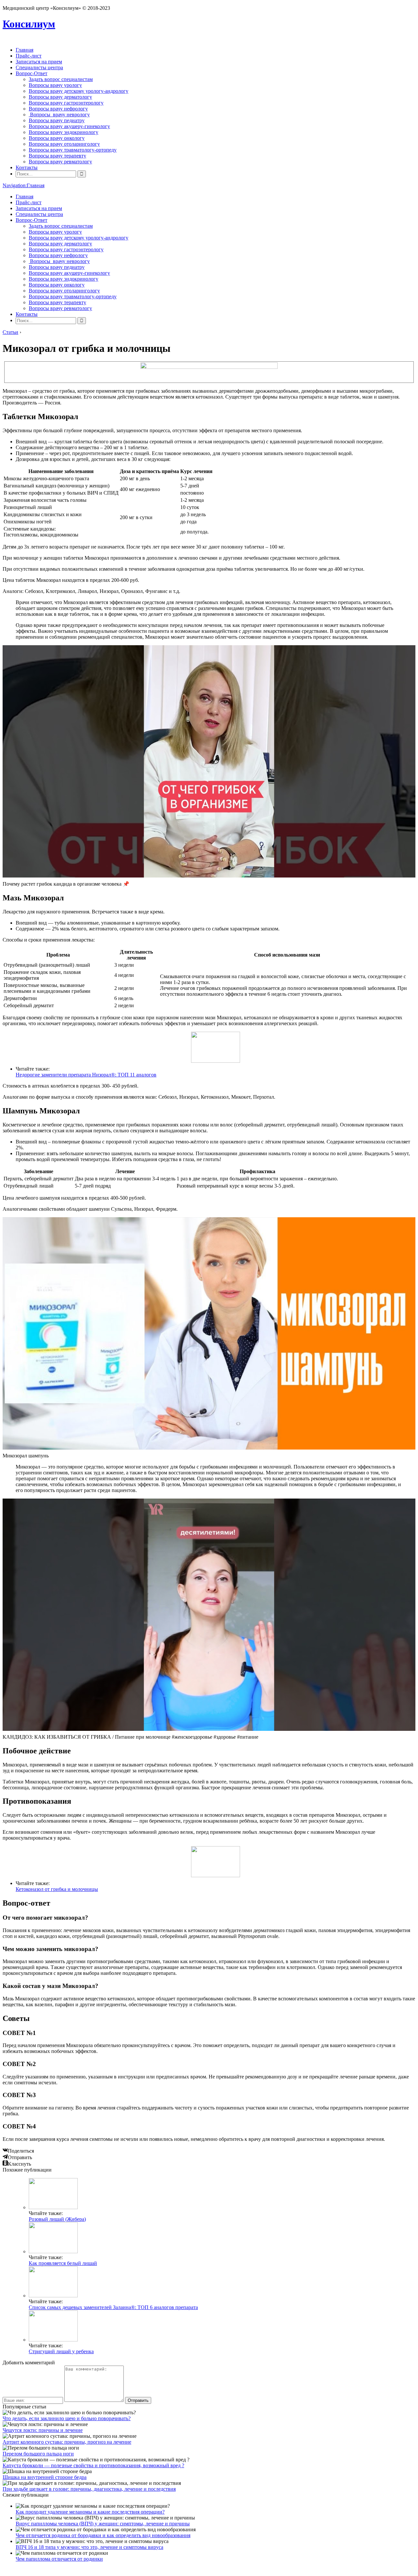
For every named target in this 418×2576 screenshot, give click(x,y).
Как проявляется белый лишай (63, 2263)
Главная (24, 50)
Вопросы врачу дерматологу (60, 97)
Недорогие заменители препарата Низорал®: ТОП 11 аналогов (86, 1075)
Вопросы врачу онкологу (57, 138)
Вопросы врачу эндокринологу (64, 132)
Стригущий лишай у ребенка (61, 2351)
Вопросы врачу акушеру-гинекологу (69, 126)
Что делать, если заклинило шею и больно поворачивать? (67, 2418)
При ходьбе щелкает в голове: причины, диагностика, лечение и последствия (89, 2489)
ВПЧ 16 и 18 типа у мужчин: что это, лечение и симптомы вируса (89, 2547)
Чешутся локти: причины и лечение (43, 2430)
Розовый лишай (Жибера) (57, 2219)
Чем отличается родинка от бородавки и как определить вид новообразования (103, 2535)
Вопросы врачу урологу (55, 85)
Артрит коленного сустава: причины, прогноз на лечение (67, 2442)
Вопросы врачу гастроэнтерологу (66, 103)
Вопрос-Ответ (32, 73)
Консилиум (29, 24)
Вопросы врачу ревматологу (60, 162)
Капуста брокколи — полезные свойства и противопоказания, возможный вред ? (93, 2465)
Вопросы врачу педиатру (57, 120)
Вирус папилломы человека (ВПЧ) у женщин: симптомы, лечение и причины (103, 2524)
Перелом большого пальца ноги (38, 2454)
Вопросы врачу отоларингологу (64, 144)
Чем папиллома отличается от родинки (59, 2559)
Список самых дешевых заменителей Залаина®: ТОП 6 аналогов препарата (113, 2307)
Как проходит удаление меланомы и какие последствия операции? (90, 2512)
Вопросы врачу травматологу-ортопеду (73, 150)
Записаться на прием (39, 62)
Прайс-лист (29, 56)
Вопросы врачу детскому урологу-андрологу (79, 91)
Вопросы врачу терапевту (57, 156)
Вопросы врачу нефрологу (58, 109)
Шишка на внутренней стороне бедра (45, 2477)
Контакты (27, 167)
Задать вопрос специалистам (61, 79)
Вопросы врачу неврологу (59, 115)
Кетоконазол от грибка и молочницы (57, 1889)
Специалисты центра (39, 67)
